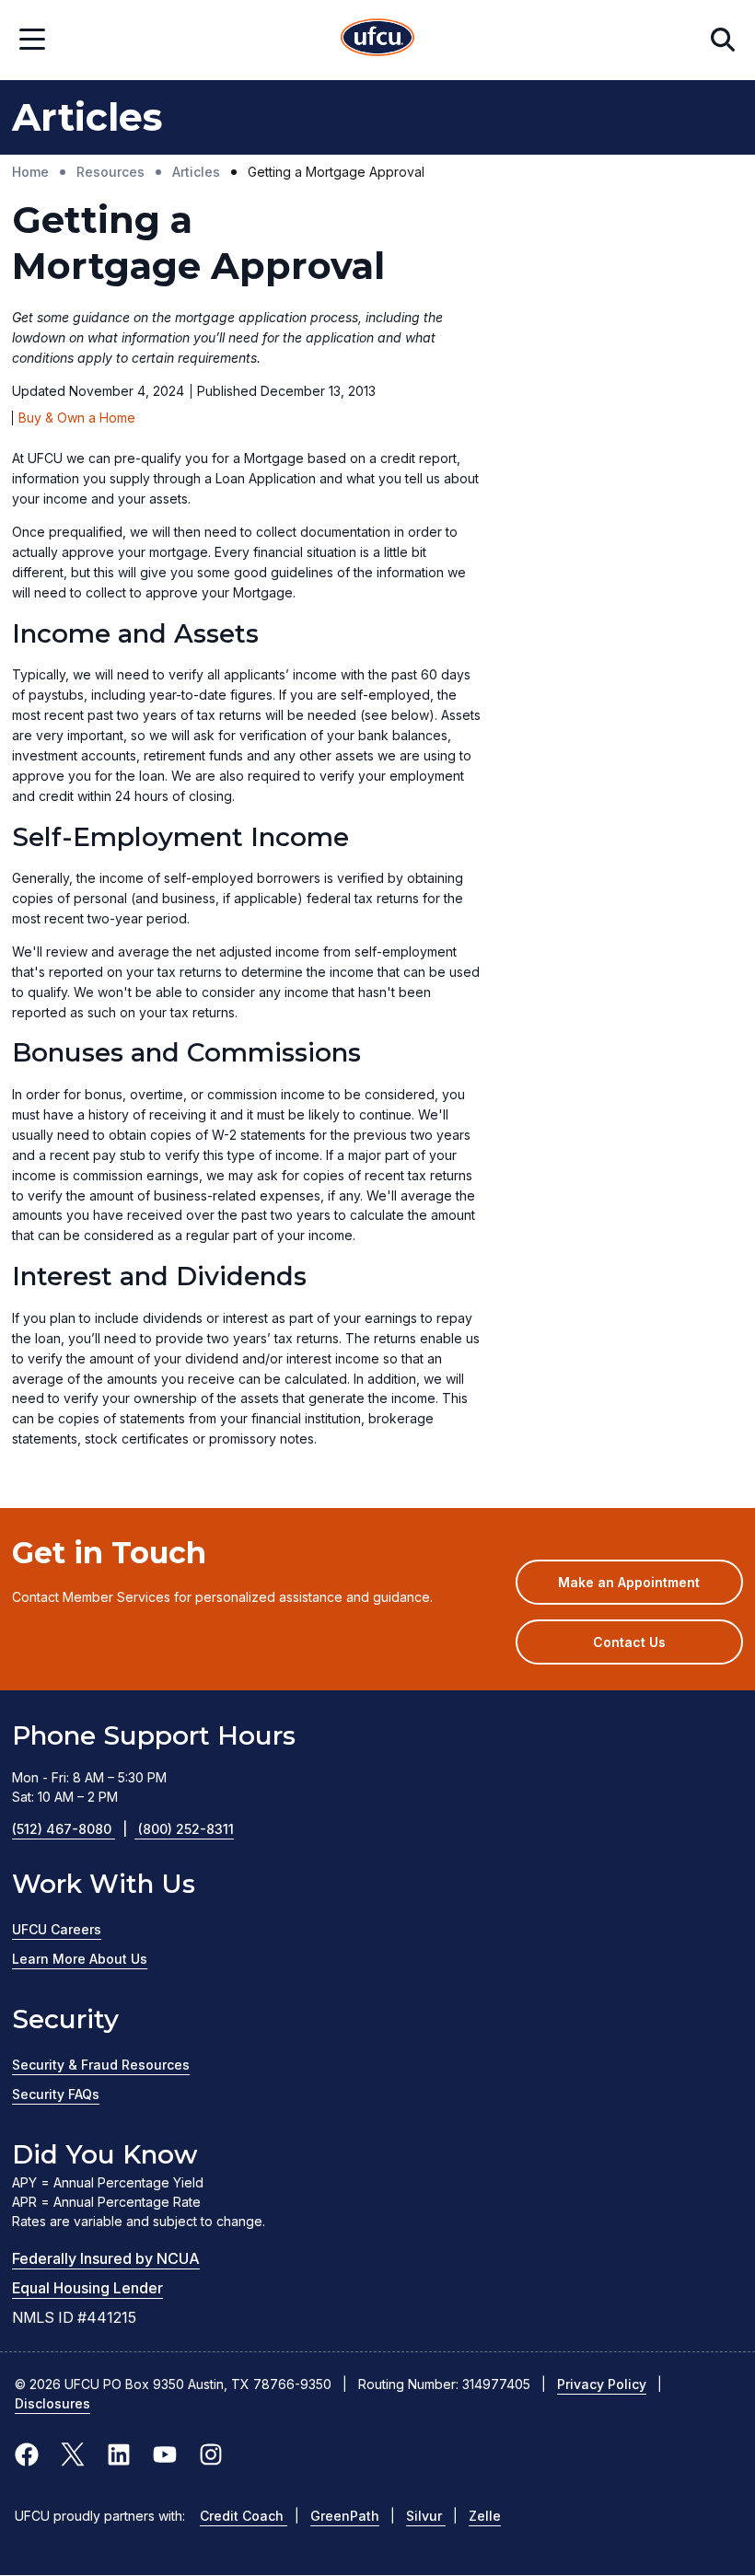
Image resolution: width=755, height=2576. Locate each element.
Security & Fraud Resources (101, 2065)
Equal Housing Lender (87, 2288)
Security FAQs (56, 2094)
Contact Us (629, 1642)
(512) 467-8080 (70, 1829)
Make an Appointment (650, 1589)
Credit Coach (244, 2516)
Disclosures (52, 2403)
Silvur (426, 2516)
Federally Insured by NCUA (106, 2258)
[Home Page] (377, 40)
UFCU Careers (57, 1929)
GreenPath (345, 2516)
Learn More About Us (80, 1959)
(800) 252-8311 (186, 1829)
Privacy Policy (602, 2384)
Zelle (485, 2516)
